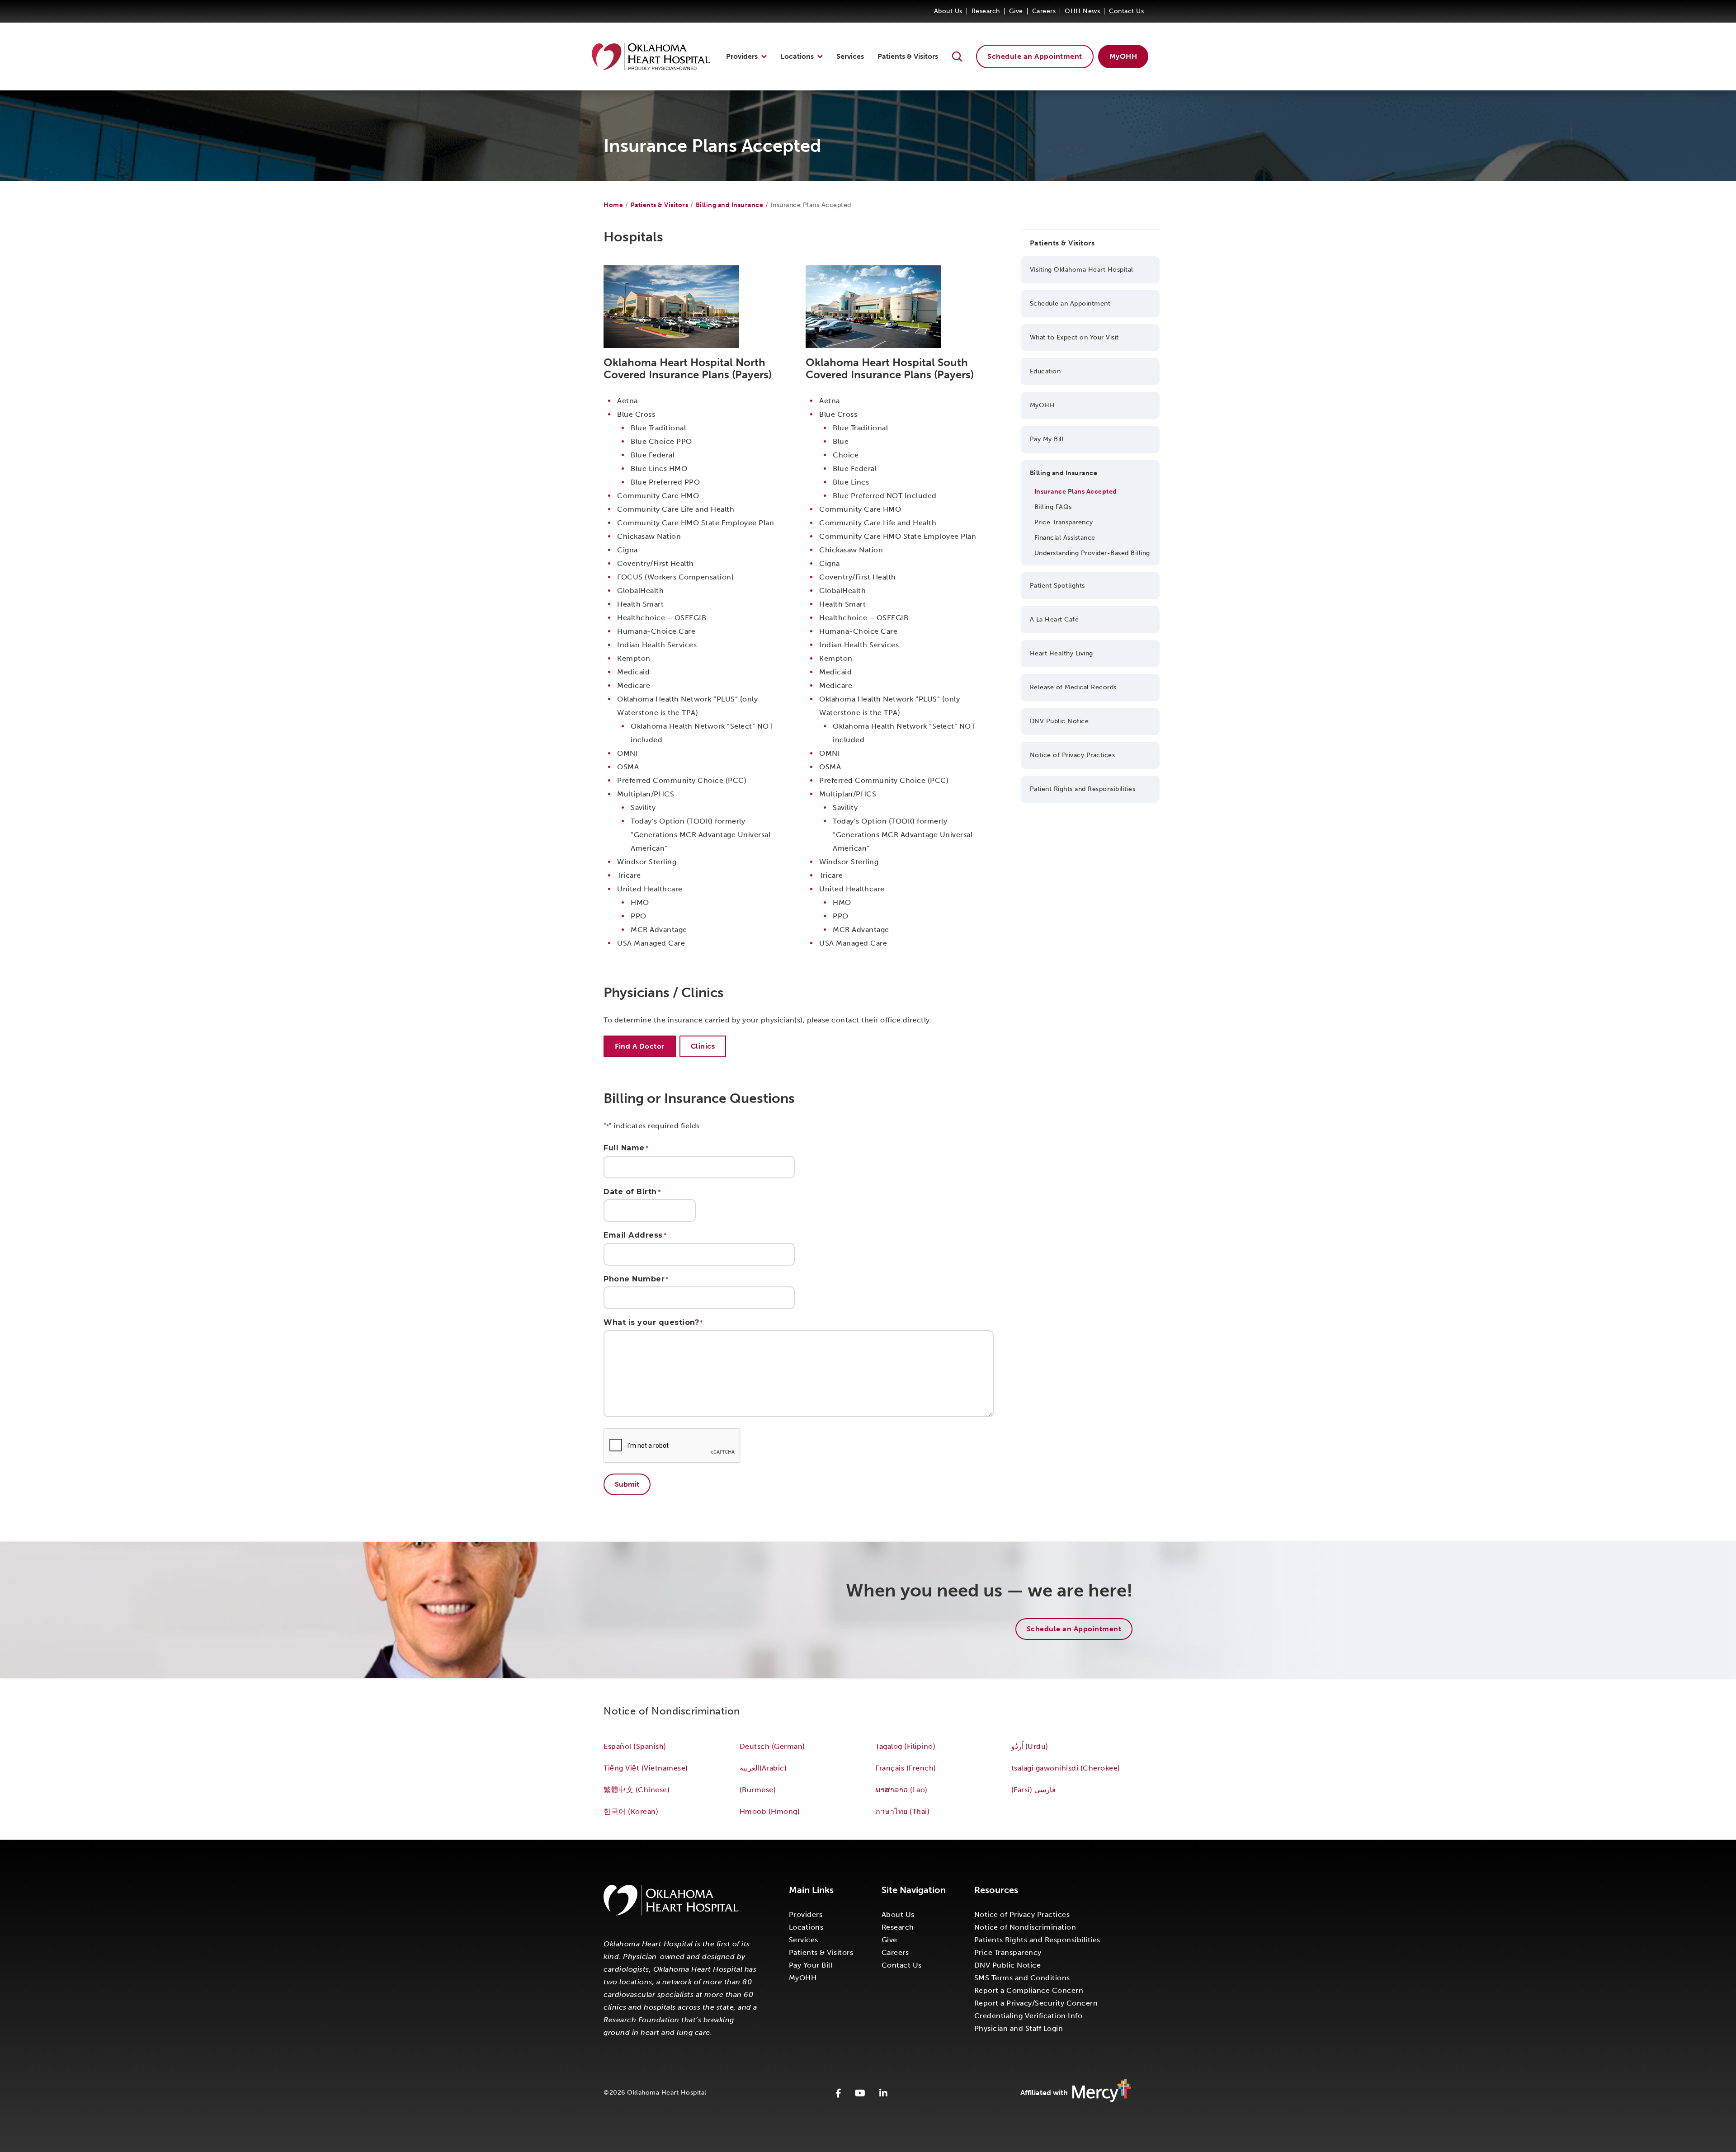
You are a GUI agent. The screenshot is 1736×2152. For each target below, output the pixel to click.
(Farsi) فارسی (1035, 1790)
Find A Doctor (640, 1046)
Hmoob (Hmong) (770, 1811)
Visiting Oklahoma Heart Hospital (1082, 270)
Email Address (635, 1235)
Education (1045, 371)
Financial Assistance (1065, 538)
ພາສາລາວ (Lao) (901, 1790)
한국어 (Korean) (631, 1811)
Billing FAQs (1053, 507)
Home (613, 205)
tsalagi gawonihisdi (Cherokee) (1066, 1768)
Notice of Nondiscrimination (1025, 1927)
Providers (742, 56)
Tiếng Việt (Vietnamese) (646, 1768)
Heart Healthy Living (1061, 653)
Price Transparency (1064, 522)
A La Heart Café (1054, 619)
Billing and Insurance (730, 205)
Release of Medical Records (1073, 687)
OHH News (1082, 11)
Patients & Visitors (908, 56)
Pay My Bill (1047, 439)
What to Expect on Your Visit (1074, 337)
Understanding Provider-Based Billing (1092, 553)
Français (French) (906, 1768)
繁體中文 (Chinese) (637, 1790)
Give (1016, 11)
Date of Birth (632, 1192)
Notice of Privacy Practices (1073, 755)
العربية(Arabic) (763, 1768)
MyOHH (1123, 56)
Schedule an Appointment (1035, 56)
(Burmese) (758, 1790)
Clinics (703, 1046)
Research (986, 11)
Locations (797, 56)
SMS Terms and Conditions (1022, 1978)
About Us (948, 11)
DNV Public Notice (1059, 721)
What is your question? (653, 1323)
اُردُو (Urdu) (1030, 1746)
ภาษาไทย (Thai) (902, 1811)
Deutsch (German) (772, 1746)
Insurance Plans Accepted (1076, 492)
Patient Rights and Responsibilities (1083, 789)
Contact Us (1126, 11)
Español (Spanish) (635, 1746)
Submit (627, 1484)
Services (850, 56)
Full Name (626, 1148)
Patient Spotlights (1057, 586)
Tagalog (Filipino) (905, 1746)
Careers (1044, 11)
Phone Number (636, 1279)
